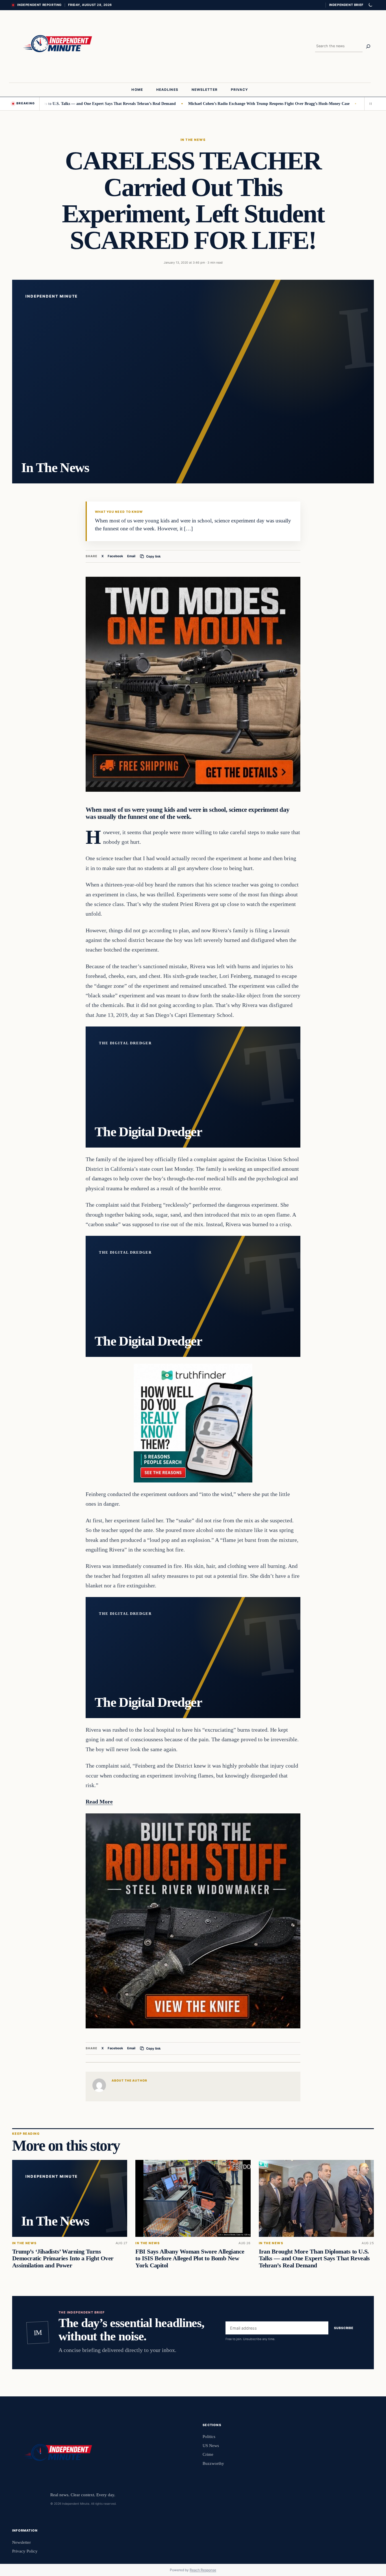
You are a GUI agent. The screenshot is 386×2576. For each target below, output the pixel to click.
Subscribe (344, 2328)
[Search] (368, 46)
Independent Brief (346, 5)
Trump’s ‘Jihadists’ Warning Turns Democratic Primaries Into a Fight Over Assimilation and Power (63, 2259)
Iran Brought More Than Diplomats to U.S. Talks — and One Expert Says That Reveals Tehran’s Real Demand (314, 2259)
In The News (193, 140)
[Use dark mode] (370, 5)
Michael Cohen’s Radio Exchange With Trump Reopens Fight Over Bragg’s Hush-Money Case (205, 104)
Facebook (115, 556)
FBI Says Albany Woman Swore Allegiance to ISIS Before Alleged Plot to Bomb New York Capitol (190, 2259)
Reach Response (203, 2570)
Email (131, 556)
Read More (99, 1802)
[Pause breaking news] (369, 104)
